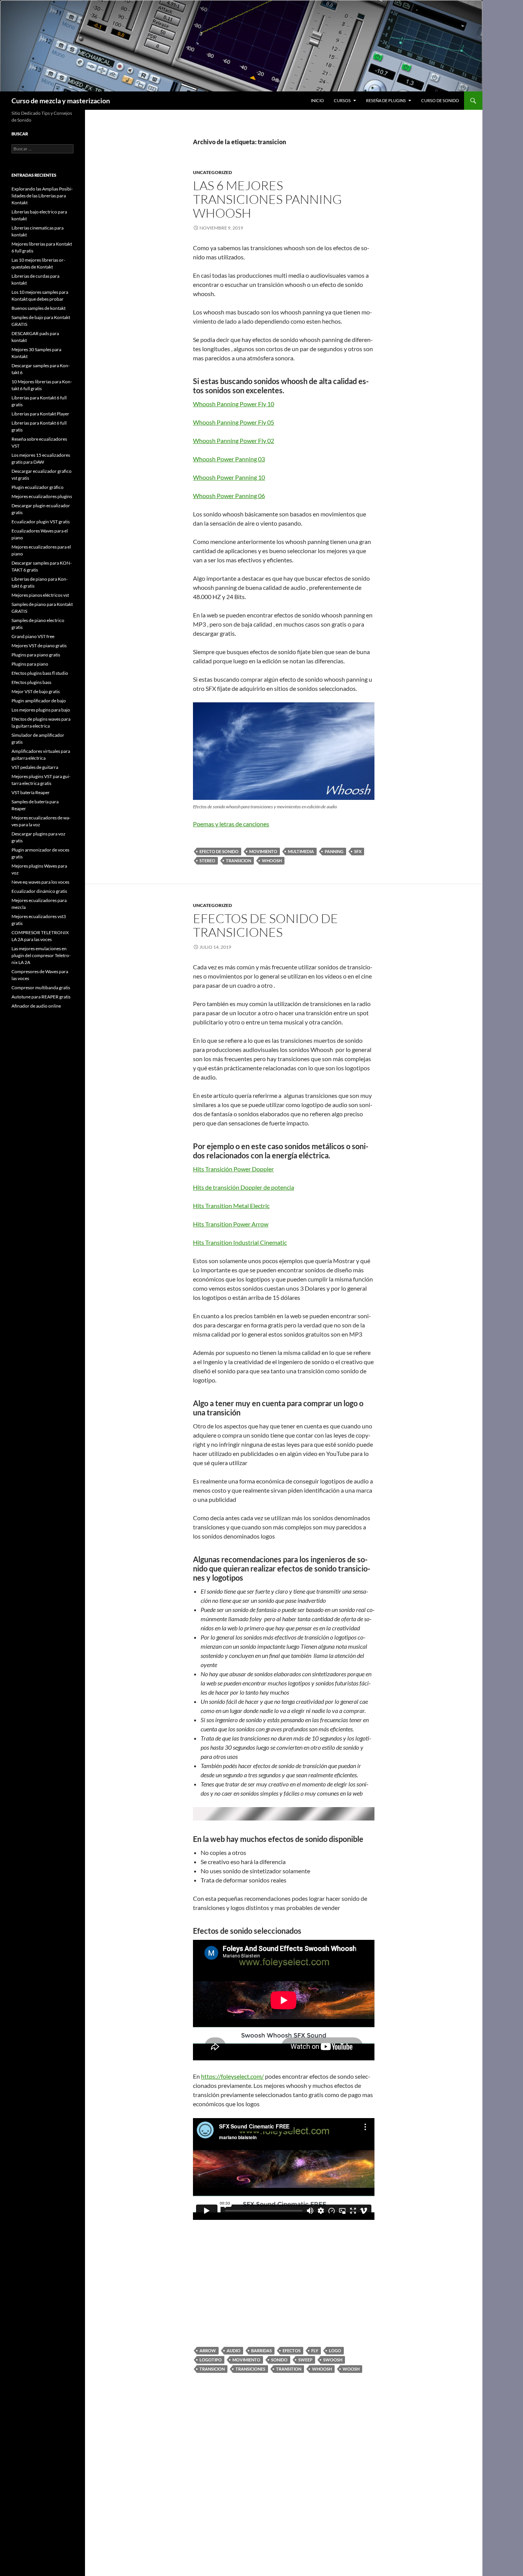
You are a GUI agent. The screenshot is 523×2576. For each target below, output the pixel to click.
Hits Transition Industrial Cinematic (240, 1242)
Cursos (342, 100)
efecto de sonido (219, 851)
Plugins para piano (30, 664)
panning (334, 851)
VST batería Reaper (31, 792)
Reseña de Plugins (386, 100)
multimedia (301, 851)
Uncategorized (212, 172)
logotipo (211, 2360)
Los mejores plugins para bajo (41, 710)
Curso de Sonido (440, 100)
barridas (261, 2350)
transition (289, 2369)
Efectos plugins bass (31, 682)
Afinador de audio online (36, 1006)
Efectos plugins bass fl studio (40, 673)
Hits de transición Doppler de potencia (244, 1187)
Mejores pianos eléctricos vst (40, 595)
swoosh (333, 2360)
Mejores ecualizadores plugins (42, 496)
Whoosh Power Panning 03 (229, 459)
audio (234, 2350)
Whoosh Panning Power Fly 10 (234, 404)
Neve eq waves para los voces (40, 882)
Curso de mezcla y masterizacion (61, 101)
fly (315, 2350)
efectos (292, 2350)
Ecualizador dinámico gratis (39, 891)
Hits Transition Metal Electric (231, 1206)
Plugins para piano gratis (36, 655)
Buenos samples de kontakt (38, 308)
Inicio (317, 100)
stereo (207, 861)
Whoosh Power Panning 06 (229, 496)
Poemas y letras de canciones (231, 824)
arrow (208, 2350)
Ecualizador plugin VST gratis (41, 522)
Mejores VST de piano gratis (39, 646)
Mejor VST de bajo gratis (36, 691)
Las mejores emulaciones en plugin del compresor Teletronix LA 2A (41, 955)
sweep (305, 2360)
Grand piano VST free (33, 636)
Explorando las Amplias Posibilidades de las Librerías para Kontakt (42, 196)
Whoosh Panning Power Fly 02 (234, 440)
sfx (358, 851)
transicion (239, 861)
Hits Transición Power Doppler (233, 1169)
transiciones (250, 2369)
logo (335, 2350)
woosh (351, 2369)
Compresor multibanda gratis (41, 988)
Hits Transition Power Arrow (231, 1224)
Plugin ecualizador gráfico (38, 487)
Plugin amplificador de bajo (39, 701)
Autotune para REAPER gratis (41, 997)
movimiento (263, 851)
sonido (279, 2360)
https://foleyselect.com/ (232, 2076)
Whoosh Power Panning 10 (229, 477)
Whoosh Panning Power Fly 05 (234, 422)
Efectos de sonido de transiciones (266, 925)
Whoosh (272, 861)
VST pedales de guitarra (35, 767)
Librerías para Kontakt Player (40, 414)
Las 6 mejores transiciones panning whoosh (267, 199)
